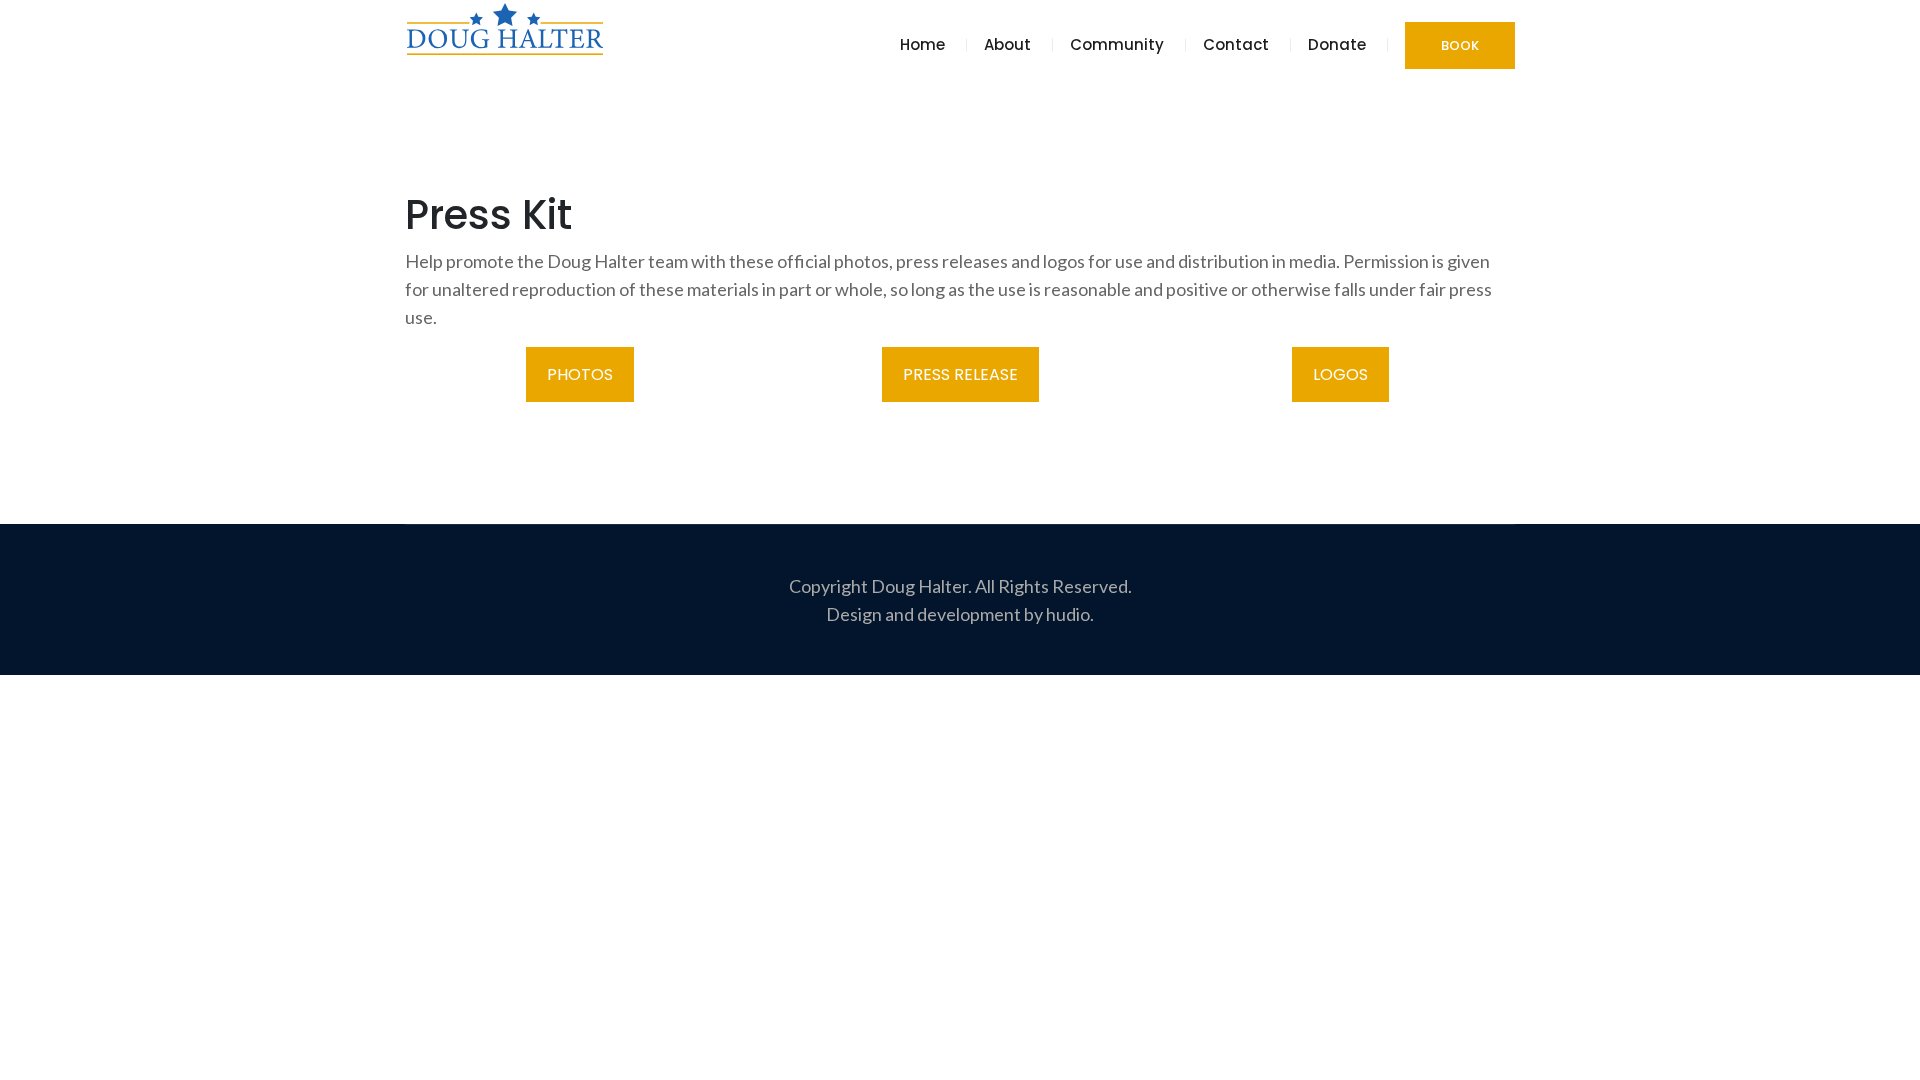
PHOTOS (580, 374)
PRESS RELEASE (960, 374)
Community (1117, 44)
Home (922, 44)
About (1007, 44)
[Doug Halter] (505, 27)
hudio (1068, 614)
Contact (1236, 44)
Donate (1337, 44)
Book (1460, 45)
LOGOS (1340, 374)
